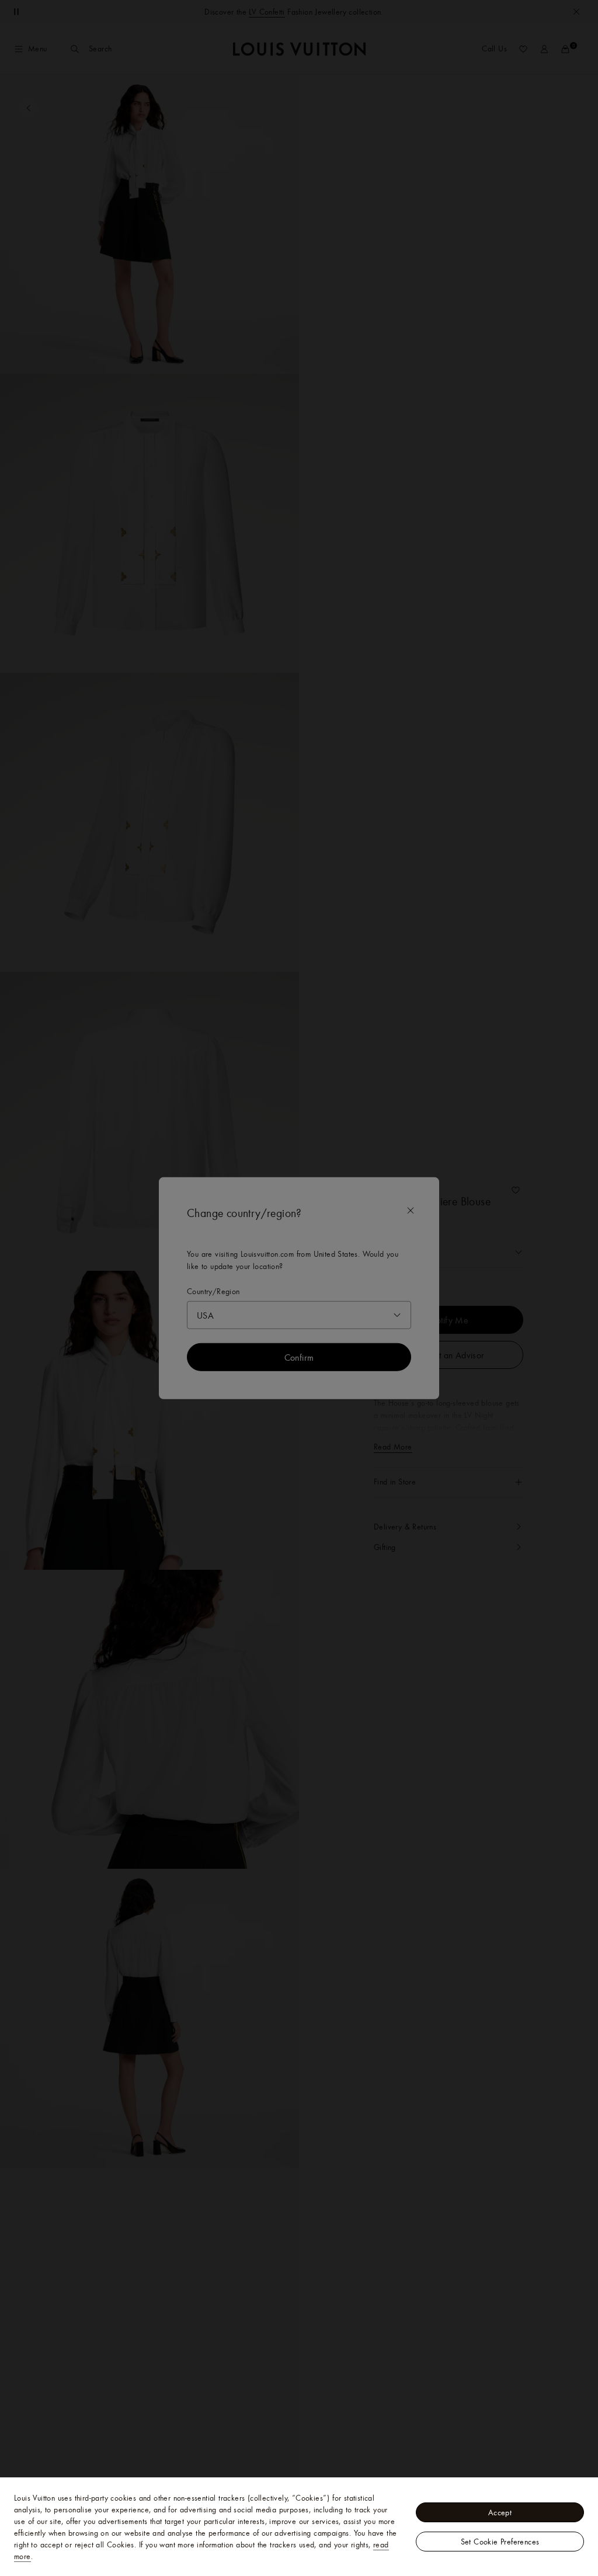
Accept (500, 2512)
